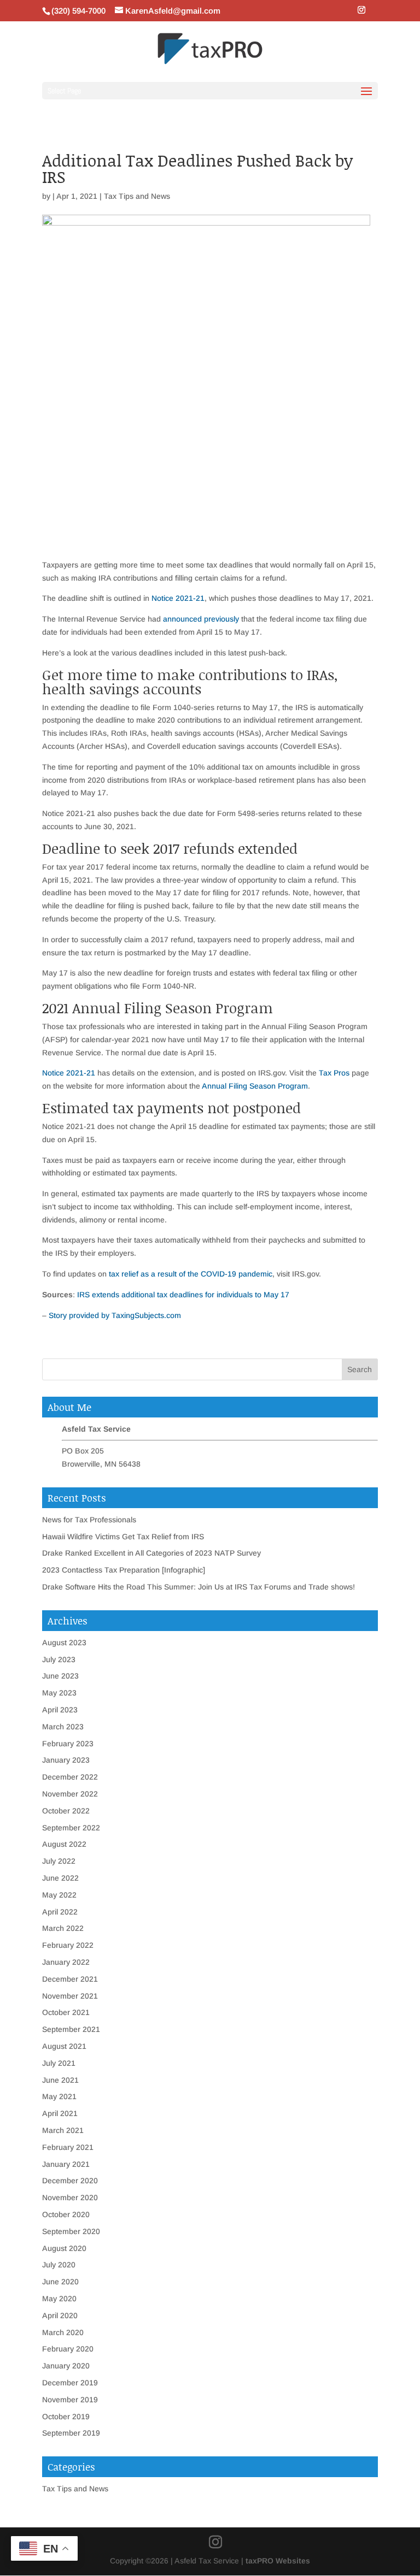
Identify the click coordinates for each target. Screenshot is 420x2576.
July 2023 (59, 1659)
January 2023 (66, 1760)
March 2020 (63, 2332)
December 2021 (70, 1979)
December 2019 (70, 2383)
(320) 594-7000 (78, 11)
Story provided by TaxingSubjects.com (115, 1315)
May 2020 (59, 2299)
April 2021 (60, 2113)
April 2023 (60, 1710)
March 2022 (63, 1928)
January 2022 (66, 1962)
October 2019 (66, 2417)
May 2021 (59, 2096)
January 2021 (66, 2164)
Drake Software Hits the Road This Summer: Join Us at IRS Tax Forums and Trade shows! (199, 1587)
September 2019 (71, 2433)
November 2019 (70, 2400)
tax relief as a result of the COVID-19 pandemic (191, 1274)
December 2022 (70, 1777)
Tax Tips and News (137, 196)
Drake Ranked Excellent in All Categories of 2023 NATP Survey (151, 1553)
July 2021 (59, 2063)
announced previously (201, 619)
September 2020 (71, 2231)
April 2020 (60, 2315)
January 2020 (66, 2366)
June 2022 (60, 1878)
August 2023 (64, 1643)
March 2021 (63, 2130)
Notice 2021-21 (178, 598)
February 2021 (68, 2147)
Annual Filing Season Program (255, 1086)
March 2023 (63, 1727)
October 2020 (66, 2214)
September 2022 (71, 1828)
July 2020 (59, 2265)
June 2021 (60, 2080)
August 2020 (64, 2248)
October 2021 (66, 2012)
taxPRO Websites (278, 2561)
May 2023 (59, 1693)
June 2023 (60, 1676)
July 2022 (59, 1861)
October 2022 (66, 1811)
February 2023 (68, 1744)
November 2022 (70, 1794)
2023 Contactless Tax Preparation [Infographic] (124, 1570)
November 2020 (70, 2197)
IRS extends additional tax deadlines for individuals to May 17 (183, 1295)
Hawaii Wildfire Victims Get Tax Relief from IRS (123, 1537)
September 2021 (71, 2029)
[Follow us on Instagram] (361, 10)
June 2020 (60, 2282)
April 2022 (60, 1912)
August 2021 (64, 2046)
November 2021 (70, 1996)
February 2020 (68, 2349)
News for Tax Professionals (89, 1520)
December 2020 (70, 2181)
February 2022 (68, 1945)
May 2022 (59, 1895)
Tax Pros (334, 1073)
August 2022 (64, 1844)
